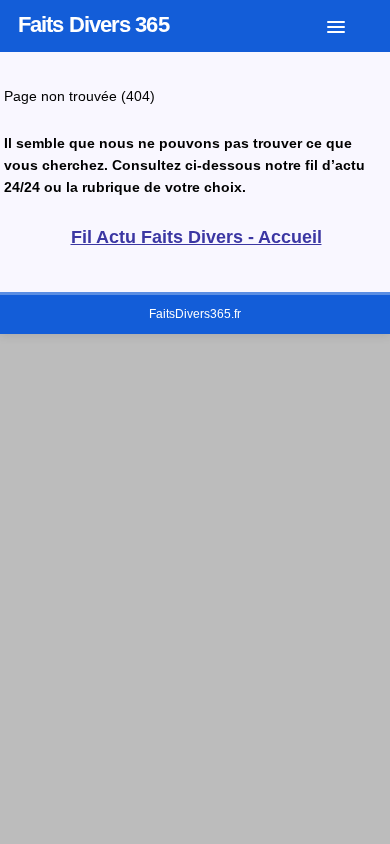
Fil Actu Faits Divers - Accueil (196, 237)
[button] (351, 23)
